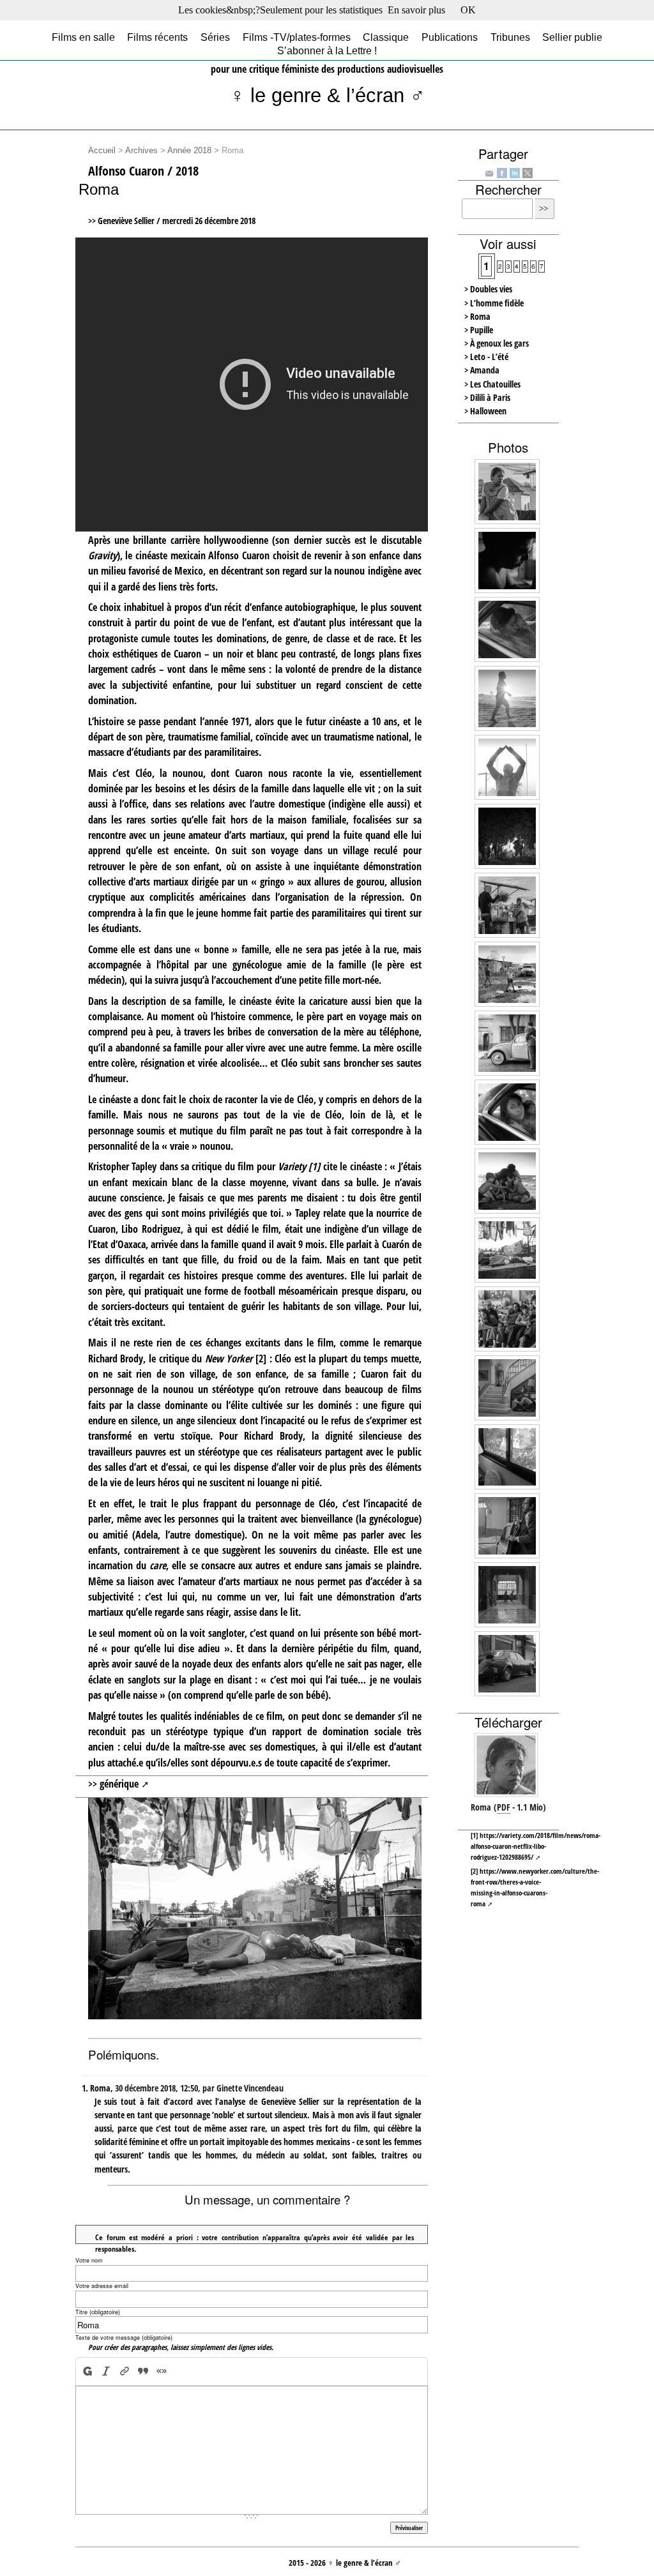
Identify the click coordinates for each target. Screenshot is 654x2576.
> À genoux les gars (497, 343)
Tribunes (510, 37)
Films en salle (83, 37)
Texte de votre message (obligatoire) (124, 2338)
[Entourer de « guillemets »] (161, 2371)
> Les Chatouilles (492, 384)
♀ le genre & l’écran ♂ (327, 95)
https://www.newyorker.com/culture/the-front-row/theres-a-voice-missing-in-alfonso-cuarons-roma (535, 1887)
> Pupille (479, 330)
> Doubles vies (488, 289)
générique (119, 1784)
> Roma (477, 316)
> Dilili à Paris (487, 397)
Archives (141, 151)
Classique (386, 37)
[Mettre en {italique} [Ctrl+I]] (106, 2371)
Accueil (102, 151)
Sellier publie (572, 37)
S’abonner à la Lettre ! (327, 51)
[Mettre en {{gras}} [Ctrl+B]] (87, 2371)
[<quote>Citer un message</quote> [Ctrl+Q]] (143, 2371)
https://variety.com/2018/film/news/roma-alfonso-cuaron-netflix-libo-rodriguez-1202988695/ (536, 1846)
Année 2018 (189, 151)
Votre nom (89, 2260)
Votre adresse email (102, 2286)
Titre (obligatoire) (98, 2312)
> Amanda (482, 370)
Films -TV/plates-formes (297, 37)
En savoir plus (416, 10)
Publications (450, 37)
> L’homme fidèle (494, 303)
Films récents (157, 37)
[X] (528, 172)
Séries (215, 37)
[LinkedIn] (515, 172)
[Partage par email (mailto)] (489, 173)
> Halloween (485, 411)
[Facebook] (502, 172)
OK (468, 10)
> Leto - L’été (486, 357)
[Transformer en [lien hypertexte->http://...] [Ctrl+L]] (124, 2371)
